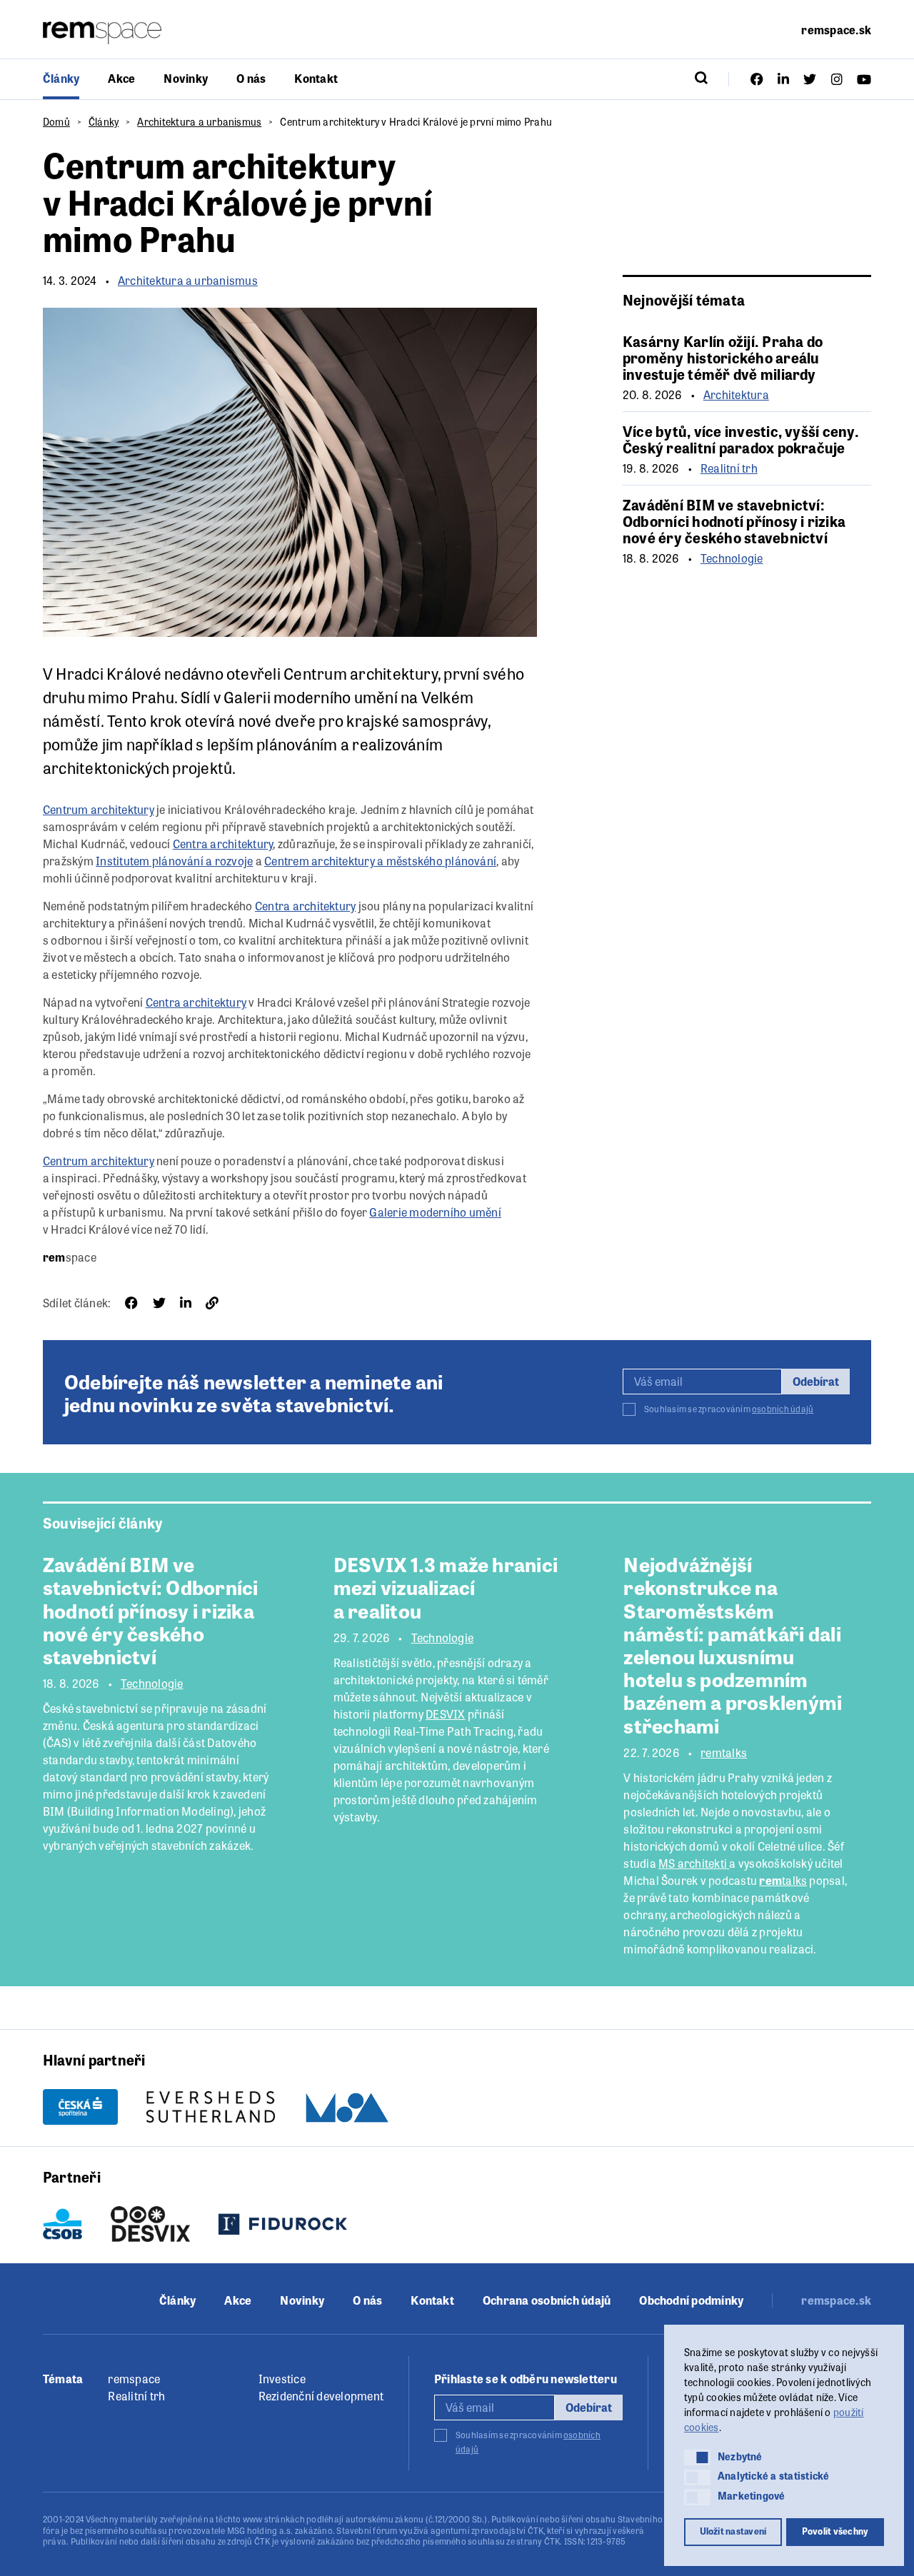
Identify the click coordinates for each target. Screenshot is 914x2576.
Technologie (732, 558)
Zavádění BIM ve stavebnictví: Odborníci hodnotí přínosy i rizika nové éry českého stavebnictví (734, 521)
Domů (56, 121)
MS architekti (694, 1863)
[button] (697, 2457)
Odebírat (816, 1381)
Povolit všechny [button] (835, 2531)
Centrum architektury (361, 673)
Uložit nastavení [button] (733, 2531)
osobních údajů (783, 1409)
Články (61, 78)
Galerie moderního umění (435, 1212)
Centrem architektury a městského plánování (380, 861)
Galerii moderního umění (311, 697)
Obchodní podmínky (691, 2300)
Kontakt (316, 78)
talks (783, 1880)
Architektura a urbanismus (199, 121)
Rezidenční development (321, 2396)
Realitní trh (729, 468)
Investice (282, 2379)
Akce (121, 78)
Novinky (186, 78)
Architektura (736, 395)
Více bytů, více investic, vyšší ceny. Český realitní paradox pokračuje (741, 439)
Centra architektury (223, 844)
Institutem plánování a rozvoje (174, 861)
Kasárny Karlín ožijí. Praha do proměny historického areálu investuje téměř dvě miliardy (723, 357)
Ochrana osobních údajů (547, 2300)
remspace (134, 2379)
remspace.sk (836, 30)
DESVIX (445, 1714)
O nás (251, 78)
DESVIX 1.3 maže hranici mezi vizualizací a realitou (446, 1586)
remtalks (724, 1753)
